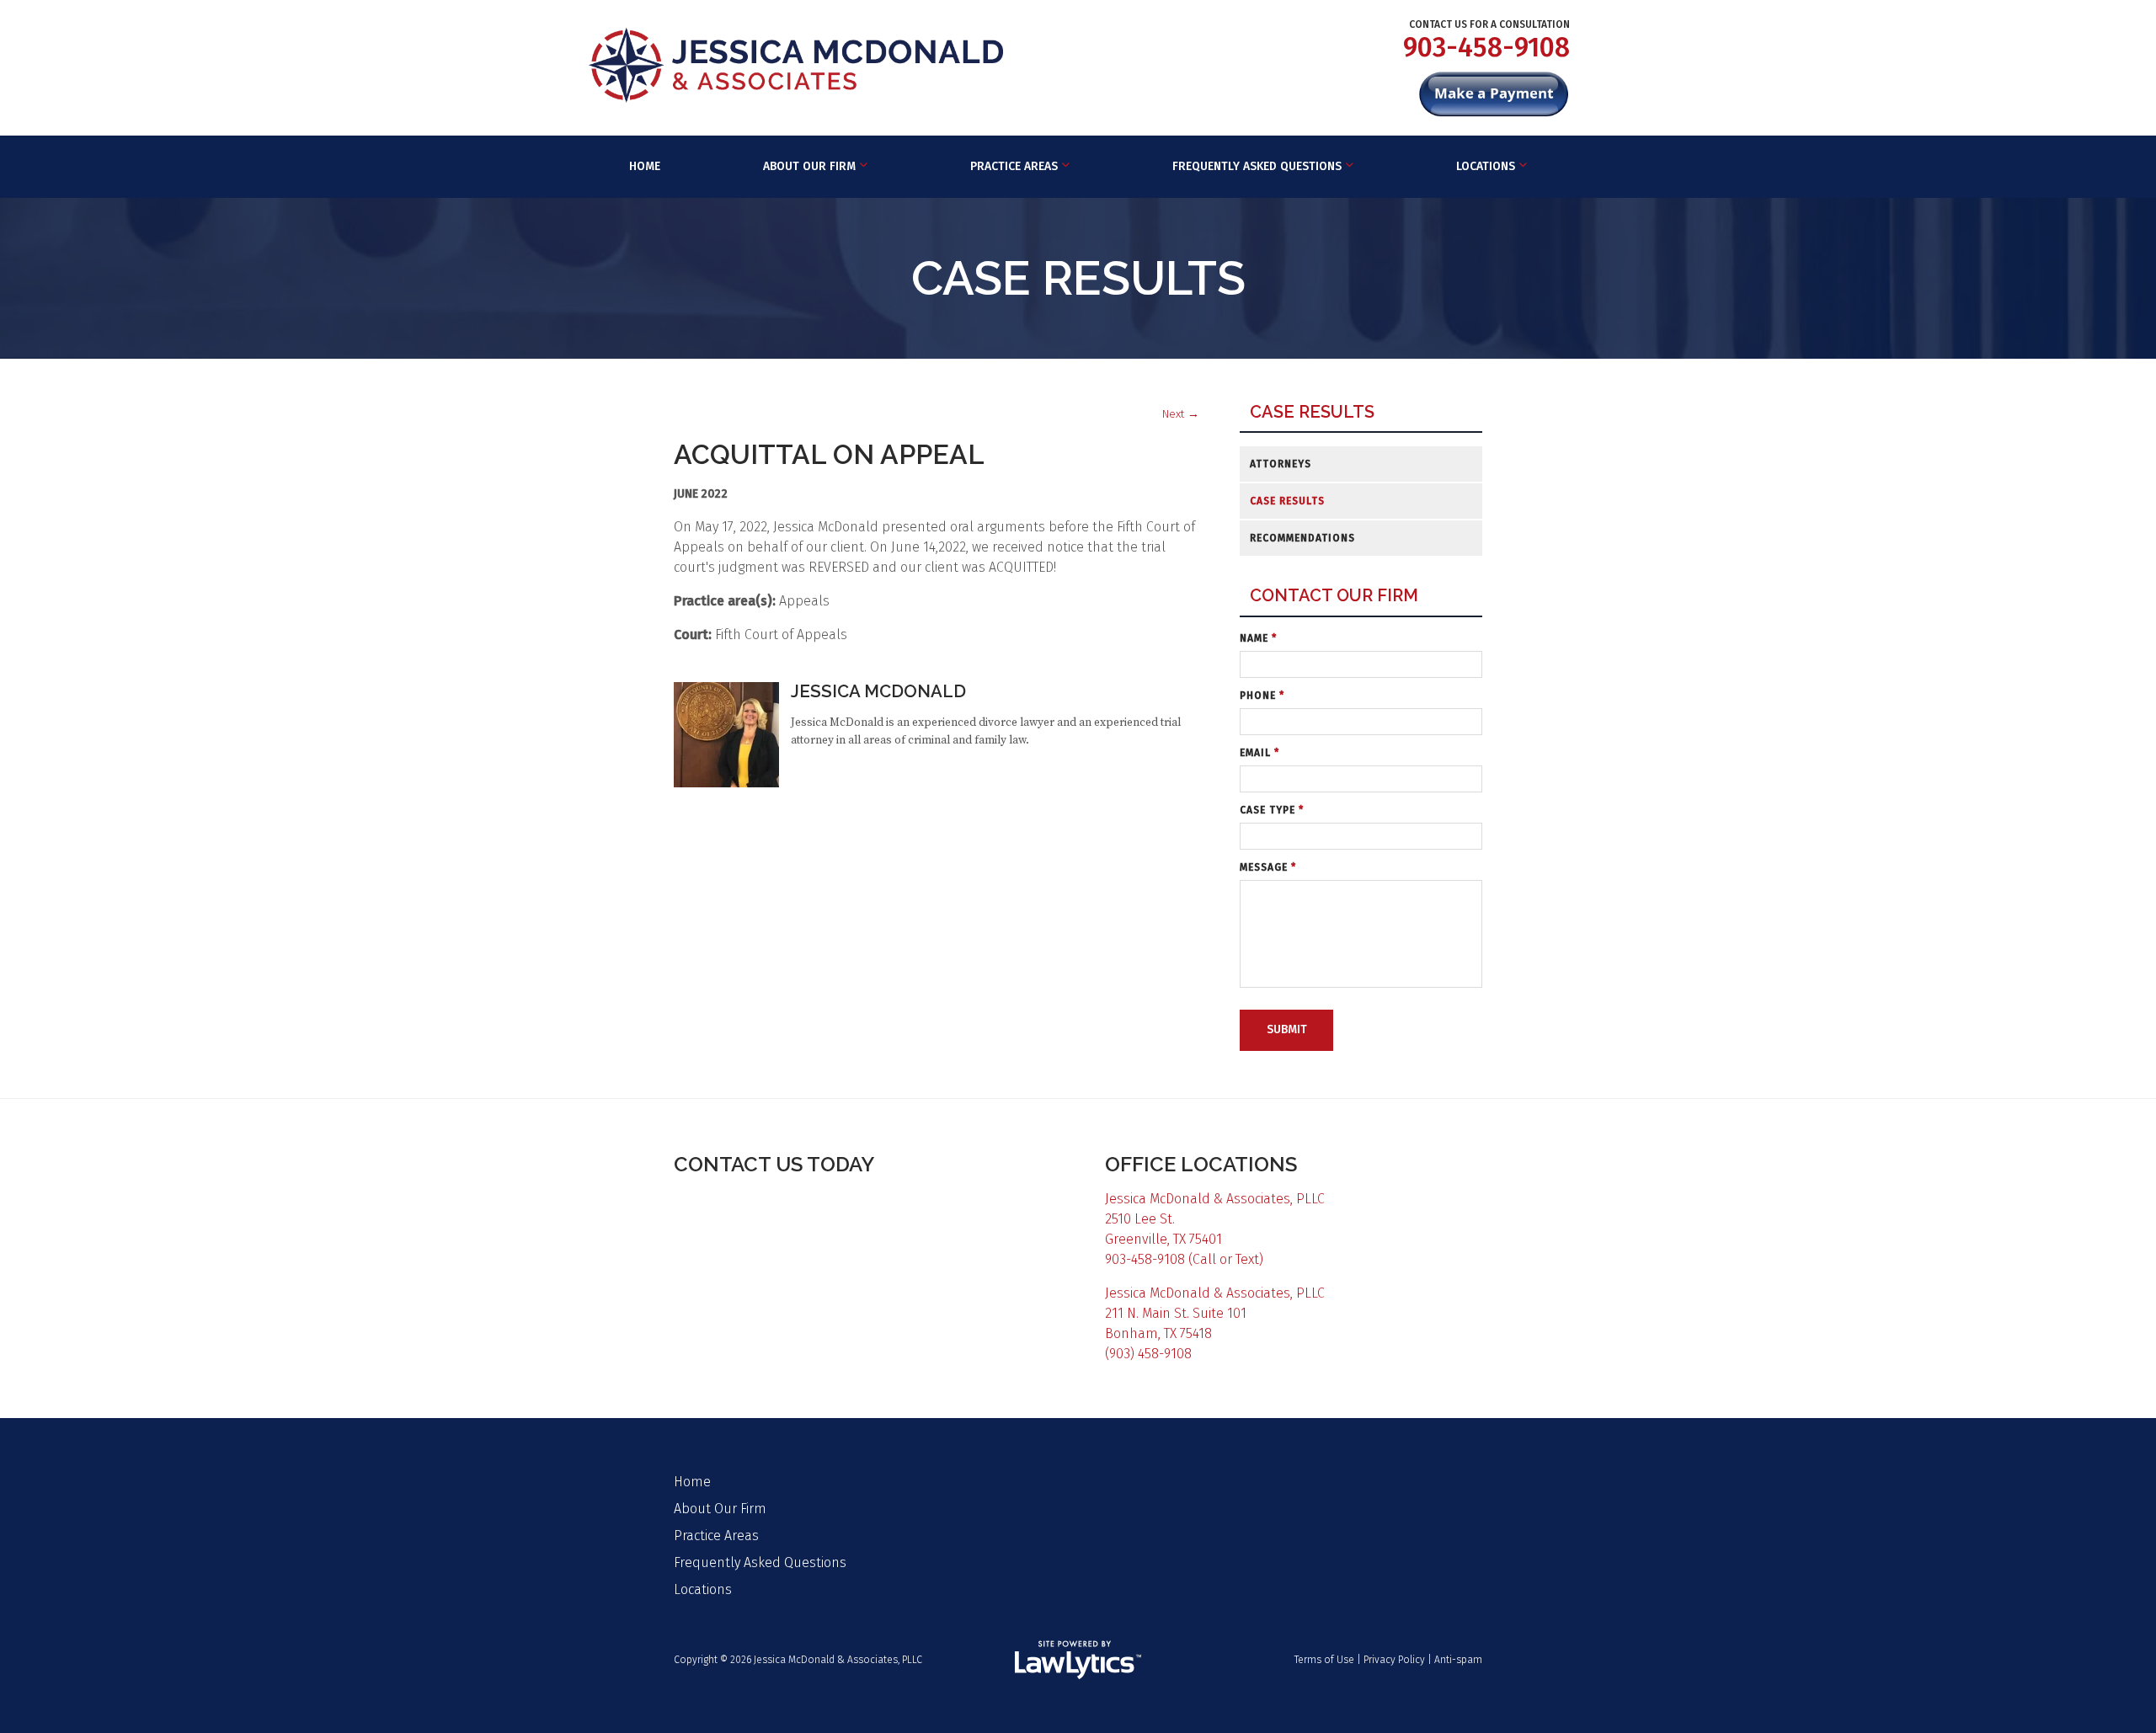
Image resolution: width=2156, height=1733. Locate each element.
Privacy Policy (1394, 1660)
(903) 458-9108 (1148, 1354)
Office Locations (1201, 1164)
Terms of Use (1324, 1660)
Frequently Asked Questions (1257, 166)
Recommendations (1302, 538)
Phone (1262, 696)
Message (1268, 867)
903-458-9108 (1486, 47)
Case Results (1312, 412)
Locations (1486, 166)
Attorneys (1281, 464)
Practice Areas (1014, 166)
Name (1258, 638)
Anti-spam (1458, 1660)
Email (1259, 753)
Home (645, 166)
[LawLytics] (1078, 1660)
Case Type (1272, 810)
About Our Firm (809, 166)
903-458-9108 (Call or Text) (1184, 1259)
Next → (1181, 414)
